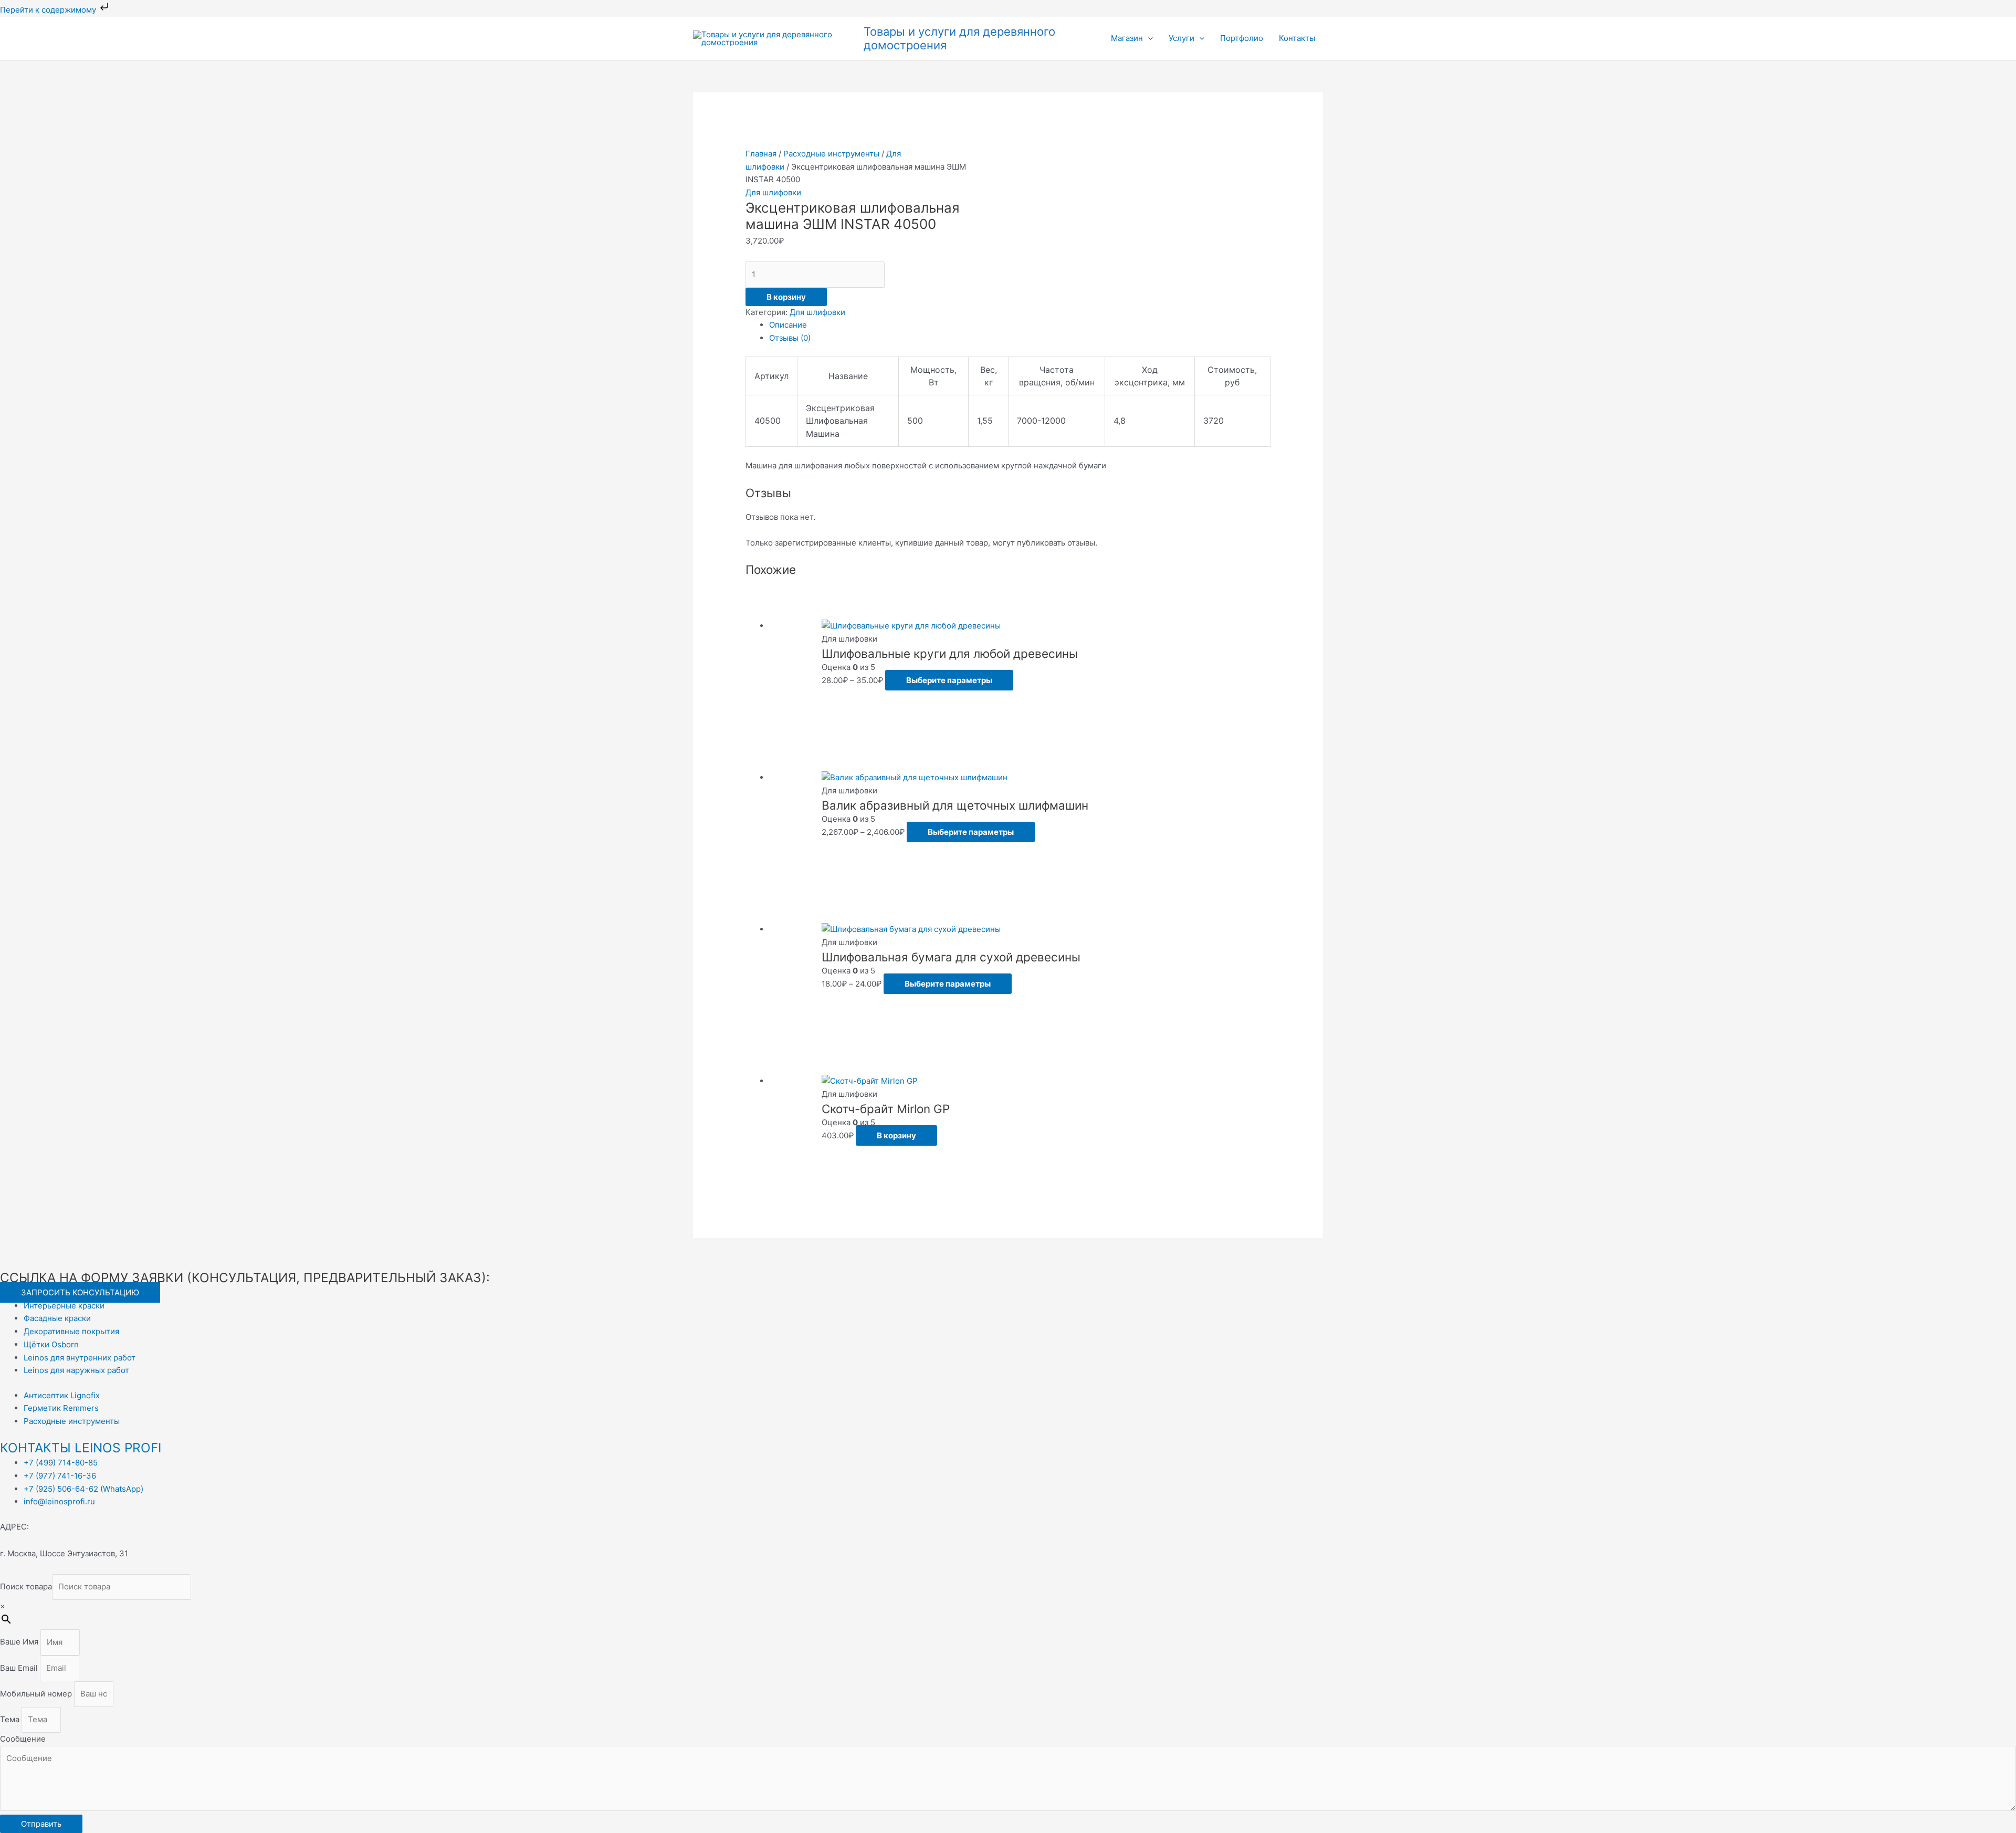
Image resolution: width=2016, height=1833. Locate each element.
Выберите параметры (949, 680)
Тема (11, 1719)
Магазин (1127, 38)
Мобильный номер (37, 1694)
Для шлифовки (773, 192)
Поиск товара (26, 1586)
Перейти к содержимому (49, 10)
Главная (761, 154)
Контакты (1297, 38)
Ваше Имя (20, 1642)
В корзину (786, 297)
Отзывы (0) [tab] (790, 338)
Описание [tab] (788, 325)
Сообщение (23, 1739)
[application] (1148, 38)
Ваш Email (20, 1668)
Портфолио (1242, 38)
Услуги (1182, 38)
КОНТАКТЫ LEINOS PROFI (81, 1448)
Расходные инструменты (831, 154)
